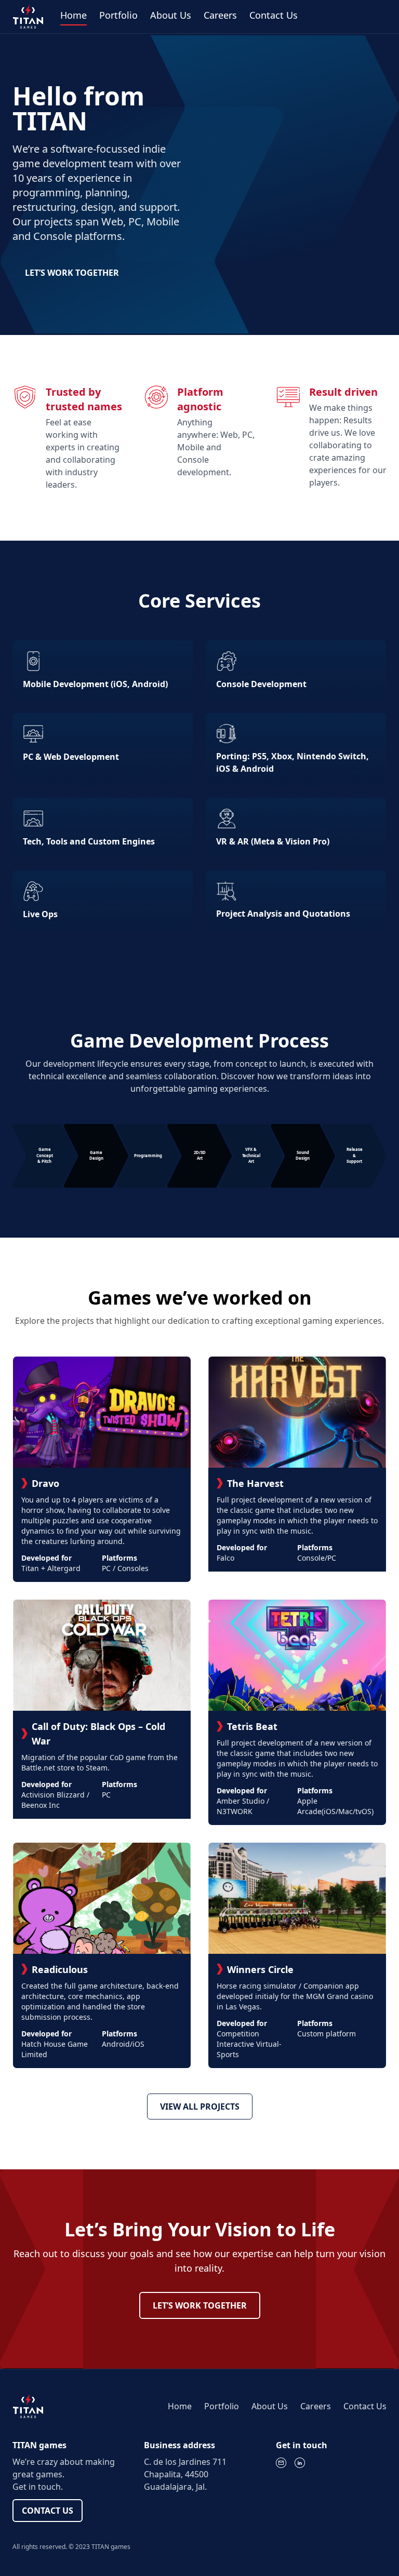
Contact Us (274, 15)
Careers (220, 15)
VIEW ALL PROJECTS (200, 2107)
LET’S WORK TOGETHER (72, 273)
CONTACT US (48, 2511)
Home (74, 15)
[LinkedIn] (300, 2463)
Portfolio (118, 15)
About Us (171, 15)
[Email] (281, 2463)
